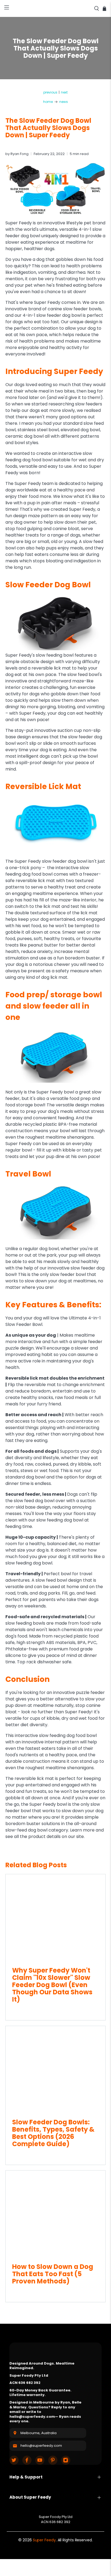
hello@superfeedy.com (41, 2446)
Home (48, 102)
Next (64, 92)
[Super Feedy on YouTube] (40, 2460)
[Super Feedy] (55, 8)
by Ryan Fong (17, 154)
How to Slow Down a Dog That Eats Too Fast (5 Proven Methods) (53, 2274)
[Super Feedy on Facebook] (27, 2460)
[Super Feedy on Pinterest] (53, 2460)
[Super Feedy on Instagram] (66, 2460)
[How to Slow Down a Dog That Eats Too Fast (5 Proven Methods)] (55, 2214)
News (64, 102)
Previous (50, 92)
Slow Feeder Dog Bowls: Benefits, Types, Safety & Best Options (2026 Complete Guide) (53, 2133)
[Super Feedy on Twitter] (14, 2460)
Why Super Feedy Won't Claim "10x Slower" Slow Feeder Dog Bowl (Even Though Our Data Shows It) (52, 1985)
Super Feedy (44, 2540)
